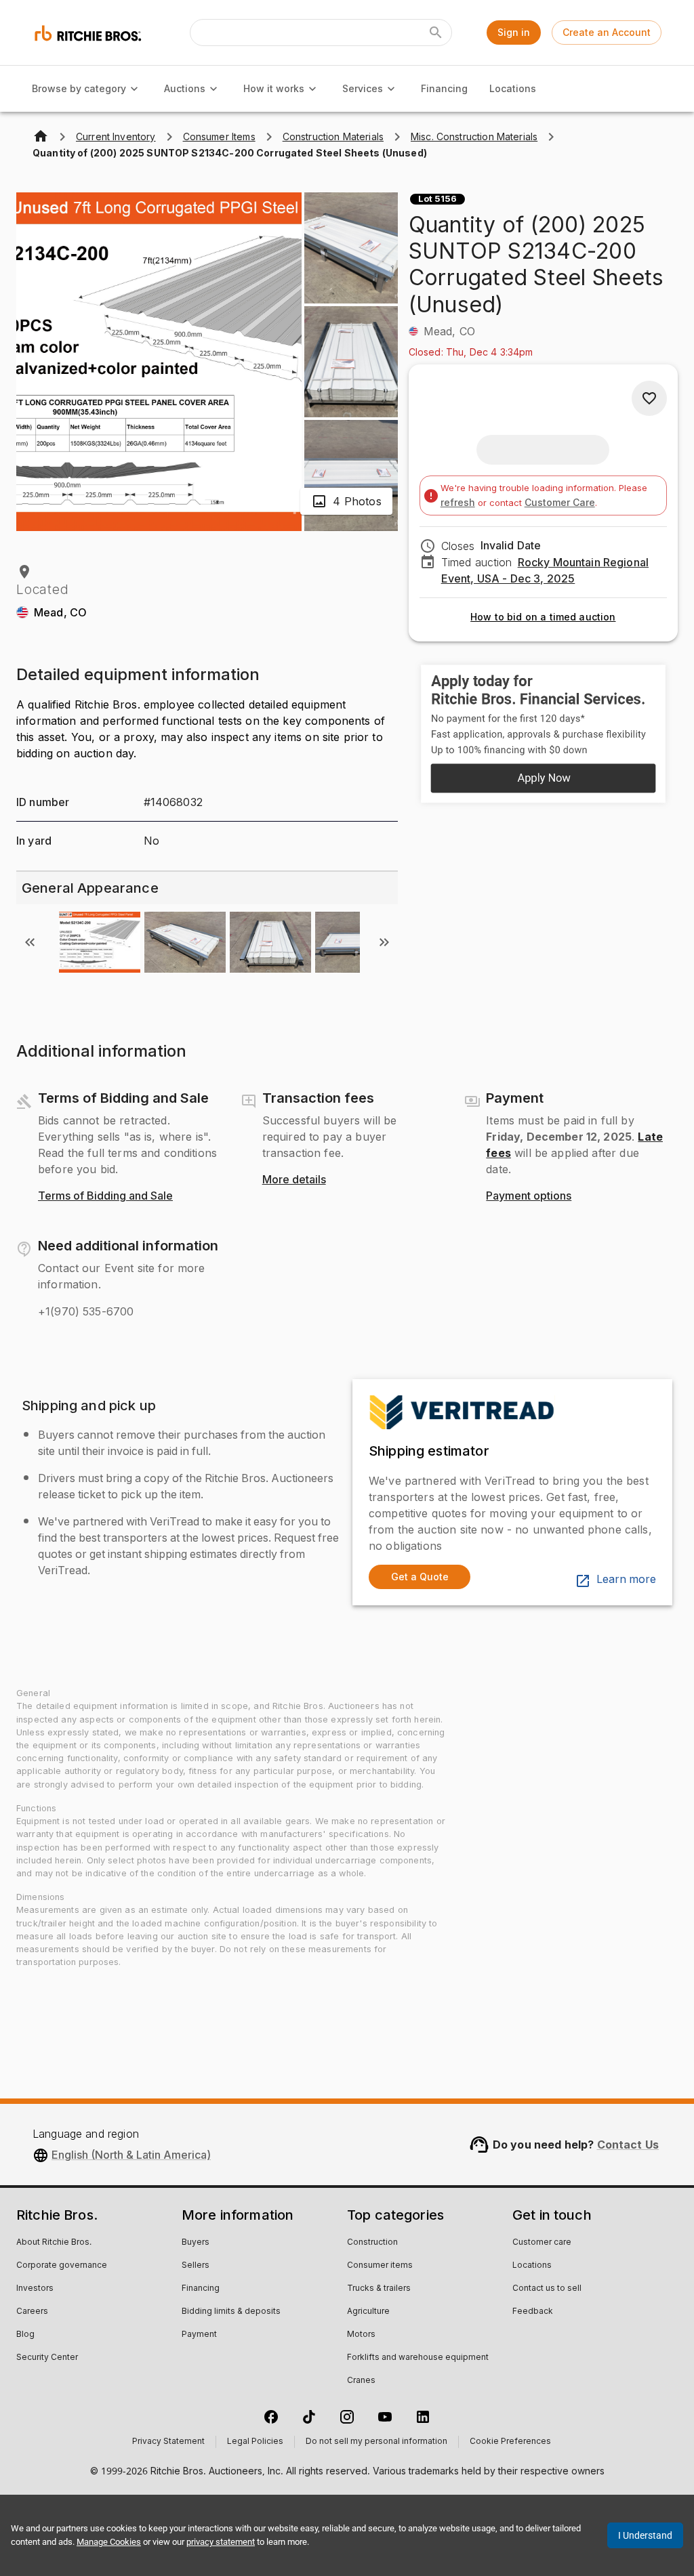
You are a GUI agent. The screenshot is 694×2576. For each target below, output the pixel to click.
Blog (25, 2335)
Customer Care (560, 502)
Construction (372, 2243)
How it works (274, 88)
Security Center (47, 2358)
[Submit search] (436, 33)
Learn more (626, 1580)
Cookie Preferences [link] (510, 2442)
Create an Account (607, 32)
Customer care (542, 2243)
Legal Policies (255, 2442)
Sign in (514, 32)
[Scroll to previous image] (30, 942)
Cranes (361, 2381)
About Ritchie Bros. (54, 2243)
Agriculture (368, 2312)
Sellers (196, 2266)
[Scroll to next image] (384, 942)
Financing (444, 88)
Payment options (529, 1196)
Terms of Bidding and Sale (105, 1196)
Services (363, 88)
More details (294, 1180)
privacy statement (221, 2542)
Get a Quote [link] (420, 1577)
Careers (32, 2312)
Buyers (196, 2243)
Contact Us (628, 2145)
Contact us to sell (547, 2289)
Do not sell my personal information (376, 2442)
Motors (361, 2335)
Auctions (185, 88)
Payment (199, 2335)
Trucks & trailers (379, 2289)
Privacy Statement (168, 2442)
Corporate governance (62, 2266)
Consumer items (380, 2266)
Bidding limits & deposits (231, 2312)
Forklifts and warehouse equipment (418, 2358)
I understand (645, 2535)
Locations (513, 88)
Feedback (533, 2312)
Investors (35, 2289)
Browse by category (79, 88)
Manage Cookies (109, 2542)
